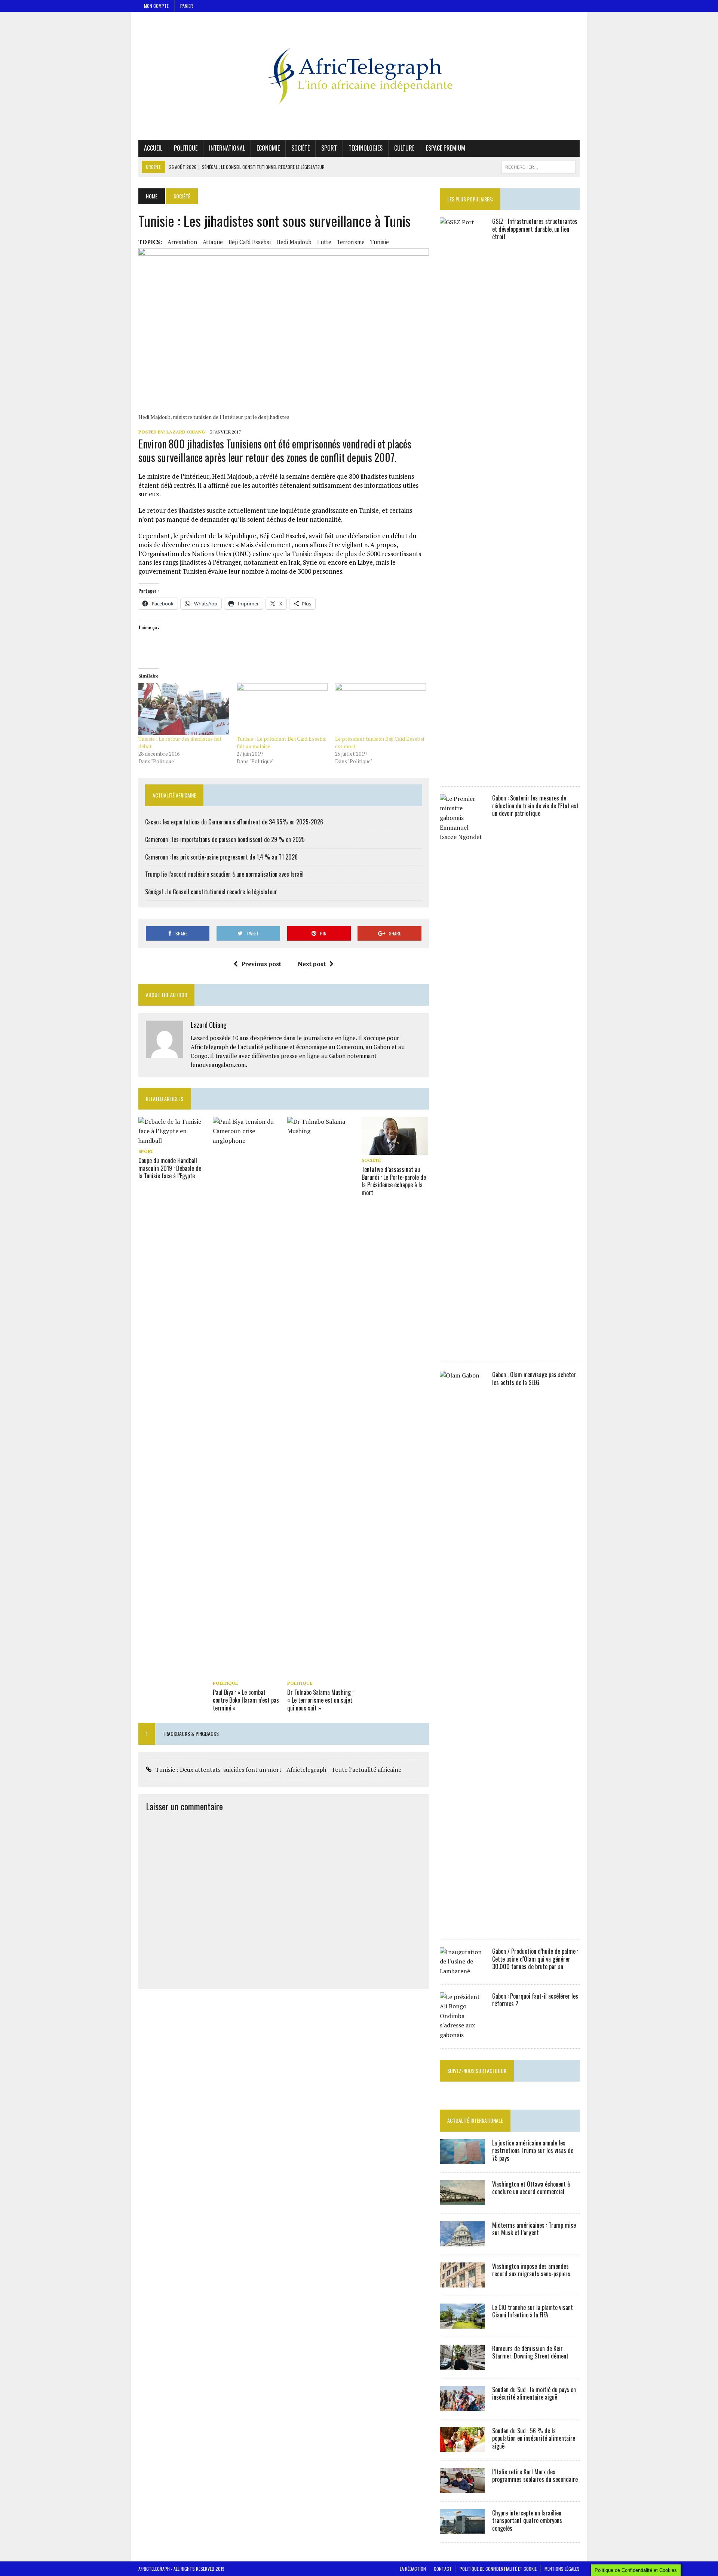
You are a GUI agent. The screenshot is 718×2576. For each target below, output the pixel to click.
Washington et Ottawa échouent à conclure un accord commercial (531, 2188)
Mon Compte (156, 6)
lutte (324, 242)
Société (300, 148)
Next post (312, 964)
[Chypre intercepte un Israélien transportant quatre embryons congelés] (462, 2529)
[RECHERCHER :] (538, 166)
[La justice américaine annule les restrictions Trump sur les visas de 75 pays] (462, 2159)
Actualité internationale (475, 2120)
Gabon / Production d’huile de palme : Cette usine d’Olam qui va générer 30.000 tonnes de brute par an (535, 1959)
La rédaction (413, 2569)
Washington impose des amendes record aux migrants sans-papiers (531, 2270)
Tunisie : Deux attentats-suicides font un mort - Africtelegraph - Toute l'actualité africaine (278, 1770)
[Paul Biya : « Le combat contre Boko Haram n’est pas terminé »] (246, 1672)
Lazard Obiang (186, 432)
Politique (186, 148)
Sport (329, 148)
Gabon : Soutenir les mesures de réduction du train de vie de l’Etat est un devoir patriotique (535, 806)
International (227, 148)
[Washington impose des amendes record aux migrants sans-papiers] (462, 2282)
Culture (404, 148)
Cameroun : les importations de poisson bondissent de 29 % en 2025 (225, 839)
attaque (213, 242)
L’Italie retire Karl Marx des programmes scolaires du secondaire (535, 2476)
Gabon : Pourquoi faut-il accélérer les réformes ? (535, 2000)
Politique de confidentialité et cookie (498, 2569)
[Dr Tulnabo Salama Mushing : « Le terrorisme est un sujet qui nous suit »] (321, 1672)
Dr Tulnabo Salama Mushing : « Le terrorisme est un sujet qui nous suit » (320, 1700)
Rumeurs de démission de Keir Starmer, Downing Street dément (530, 2352)
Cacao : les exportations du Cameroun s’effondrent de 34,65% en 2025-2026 (234, 822)
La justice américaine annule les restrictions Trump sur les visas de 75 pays (533, 2151)
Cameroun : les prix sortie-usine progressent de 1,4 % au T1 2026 (221, 857)
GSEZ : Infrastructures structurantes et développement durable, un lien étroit (535, 229)
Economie (268, 148)
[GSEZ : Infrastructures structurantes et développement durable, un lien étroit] (462, 773)
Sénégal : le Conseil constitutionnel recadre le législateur (211, 892)
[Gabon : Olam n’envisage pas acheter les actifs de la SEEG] (462, 1926)
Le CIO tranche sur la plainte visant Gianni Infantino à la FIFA (533, 2311)
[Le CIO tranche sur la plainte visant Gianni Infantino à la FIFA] (462, 2323)
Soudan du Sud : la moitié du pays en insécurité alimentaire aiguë (534, 2393)
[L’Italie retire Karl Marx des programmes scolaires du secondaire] (462, 2488)
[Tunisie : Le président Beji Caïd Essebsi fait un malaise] (282, 709)
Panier (187, 6)
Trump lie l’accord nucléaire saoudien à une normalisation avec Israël (224, 874)
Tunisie (380, 242)
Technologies (366, 148)
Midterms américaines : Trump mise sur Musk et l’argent (534, 2229)
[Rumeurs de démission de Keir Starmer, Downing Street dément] (462, 2364)
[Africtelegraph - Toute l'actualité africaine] (359, 76)
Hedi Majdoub (294, 242)
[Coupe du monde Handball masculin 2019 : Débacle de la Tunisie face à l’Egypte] (172, 1141)
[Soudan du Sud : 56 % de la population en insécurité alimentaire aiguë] (462, 2447)
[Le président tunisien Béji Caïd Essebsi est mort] (381, 709)
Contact (443, 2569)
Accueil (153, 148)
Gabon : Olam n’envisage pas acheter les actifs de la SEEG (534, 1378)
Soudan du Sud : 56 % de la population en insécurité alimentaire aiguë (534, 2438)
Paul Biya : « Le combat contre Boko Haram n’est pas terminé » (246, 1700)
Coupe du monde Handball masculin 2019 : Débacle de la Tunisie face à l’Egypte (170, 1168)
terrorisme (351, 242)
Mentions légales (562, 2569)
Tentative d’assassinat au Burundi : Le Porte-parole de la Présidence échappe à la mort (394, 1181)
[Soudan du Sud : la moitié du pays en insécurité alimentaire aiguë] (462, 2406)
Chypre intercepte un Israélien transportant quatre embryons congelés (527, 2521)
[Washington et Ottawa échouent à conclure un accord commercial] (462, 2200)
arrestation (182, 242)
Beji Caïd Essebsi (250, 242)
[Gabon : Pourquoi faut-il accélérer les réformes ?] (462, 2035)
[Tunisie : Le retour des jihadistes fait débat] (184, 709)
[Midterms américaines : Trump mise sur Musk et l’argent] (462, 2241)
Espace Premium (446, 148)
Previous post (261, 964)
